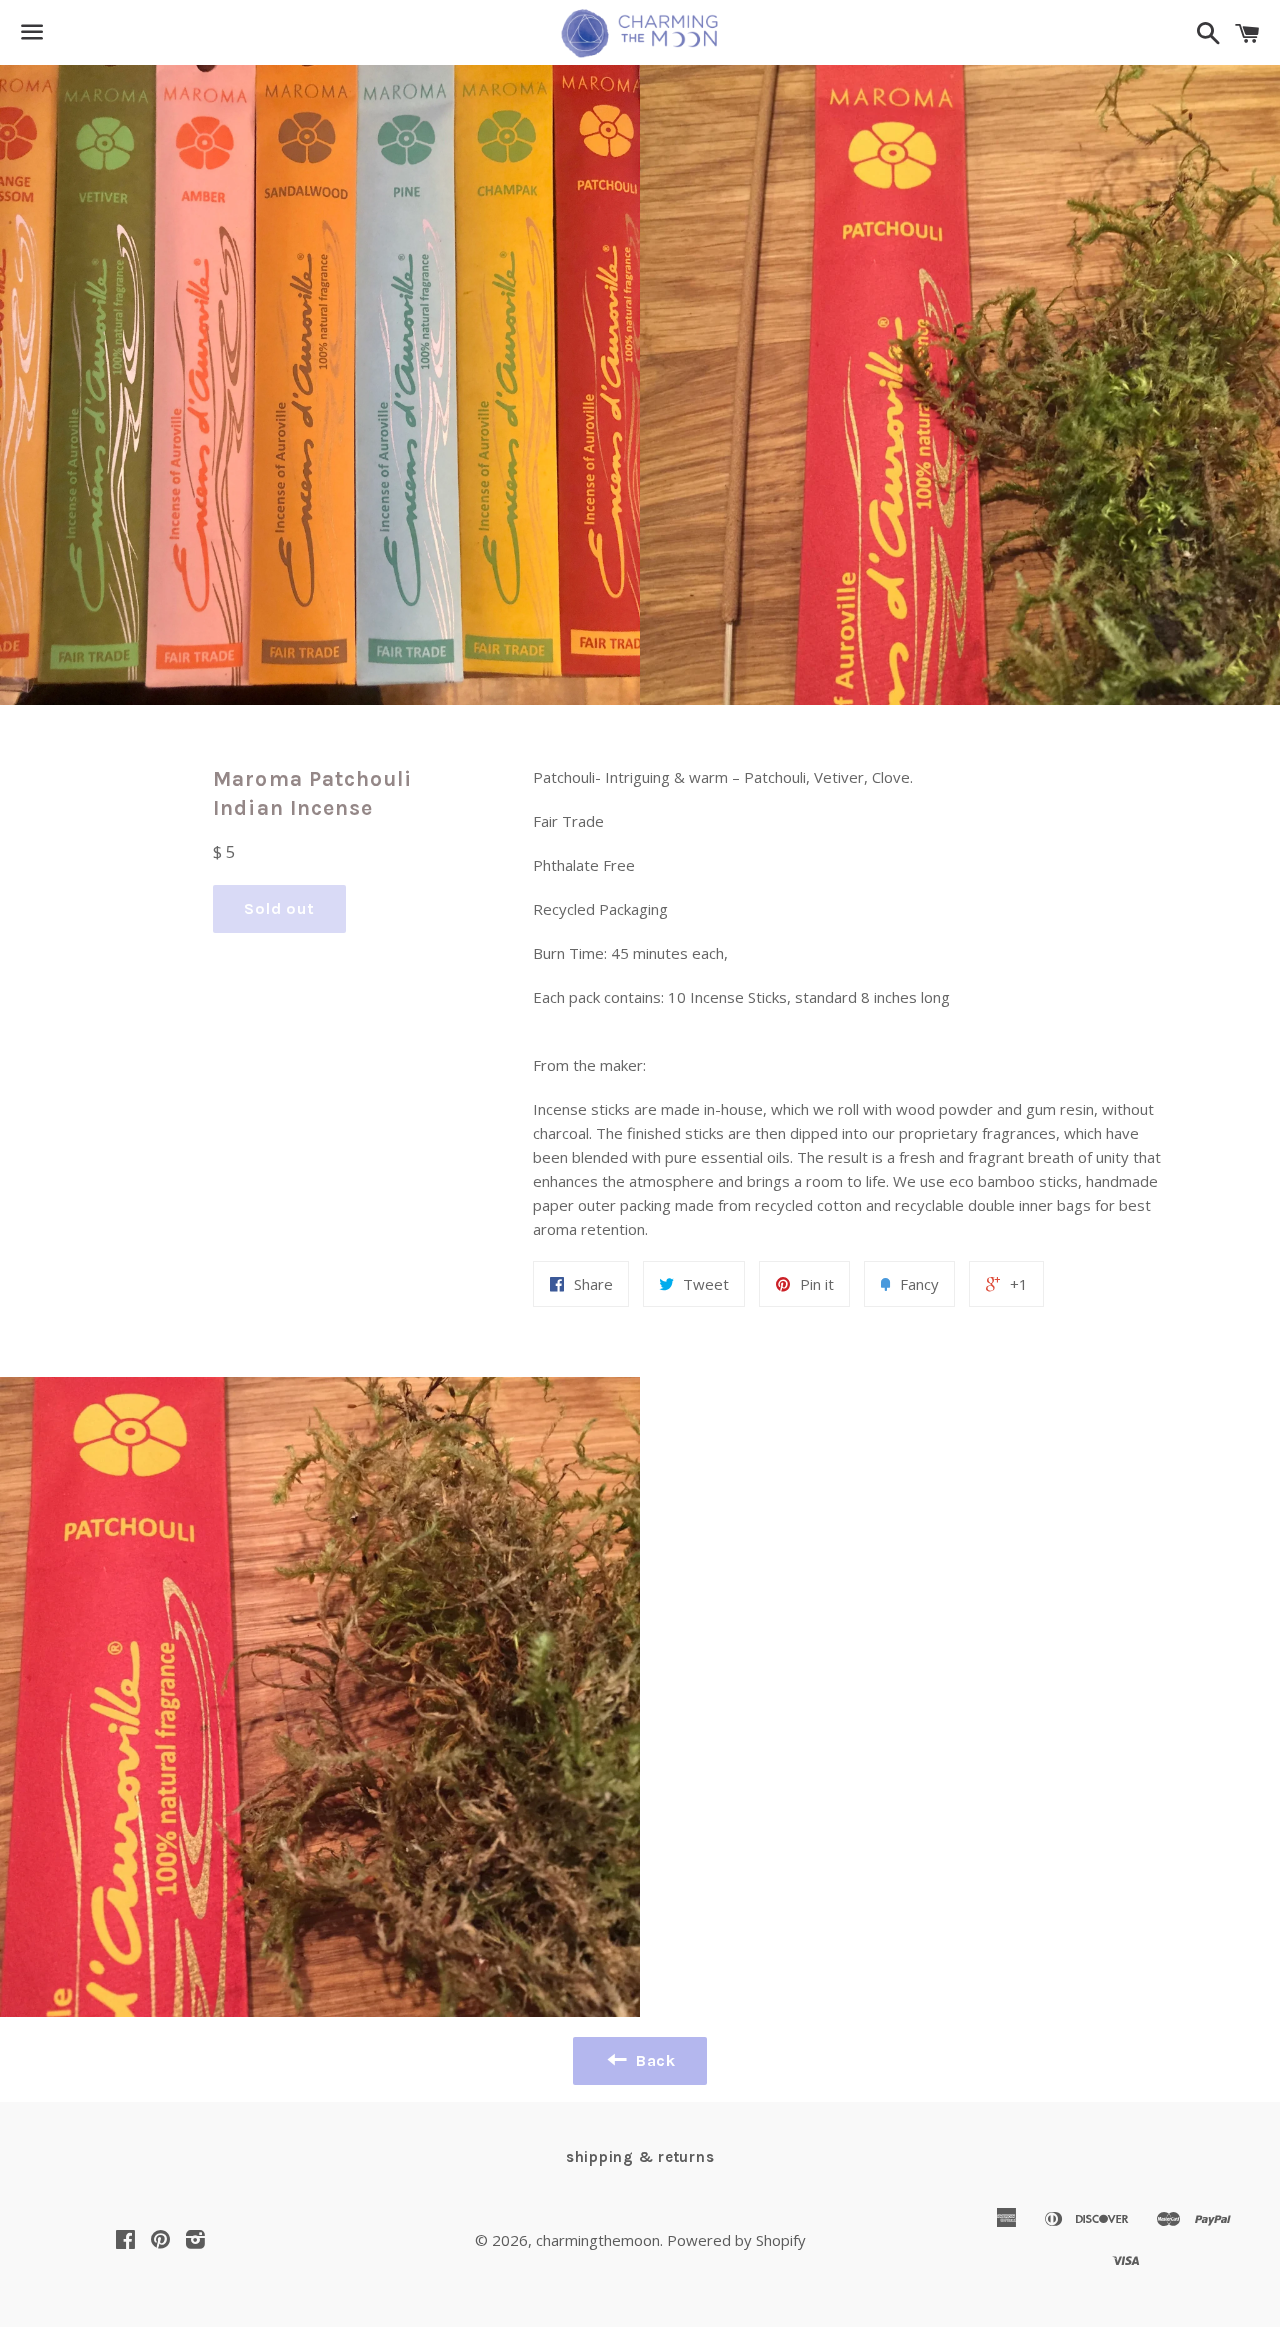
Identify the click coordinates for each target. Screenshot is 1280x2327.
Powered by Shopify (736, 2240)
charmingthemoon (598, 2240)
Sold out (279, 908)
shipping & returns (640, 2157)
